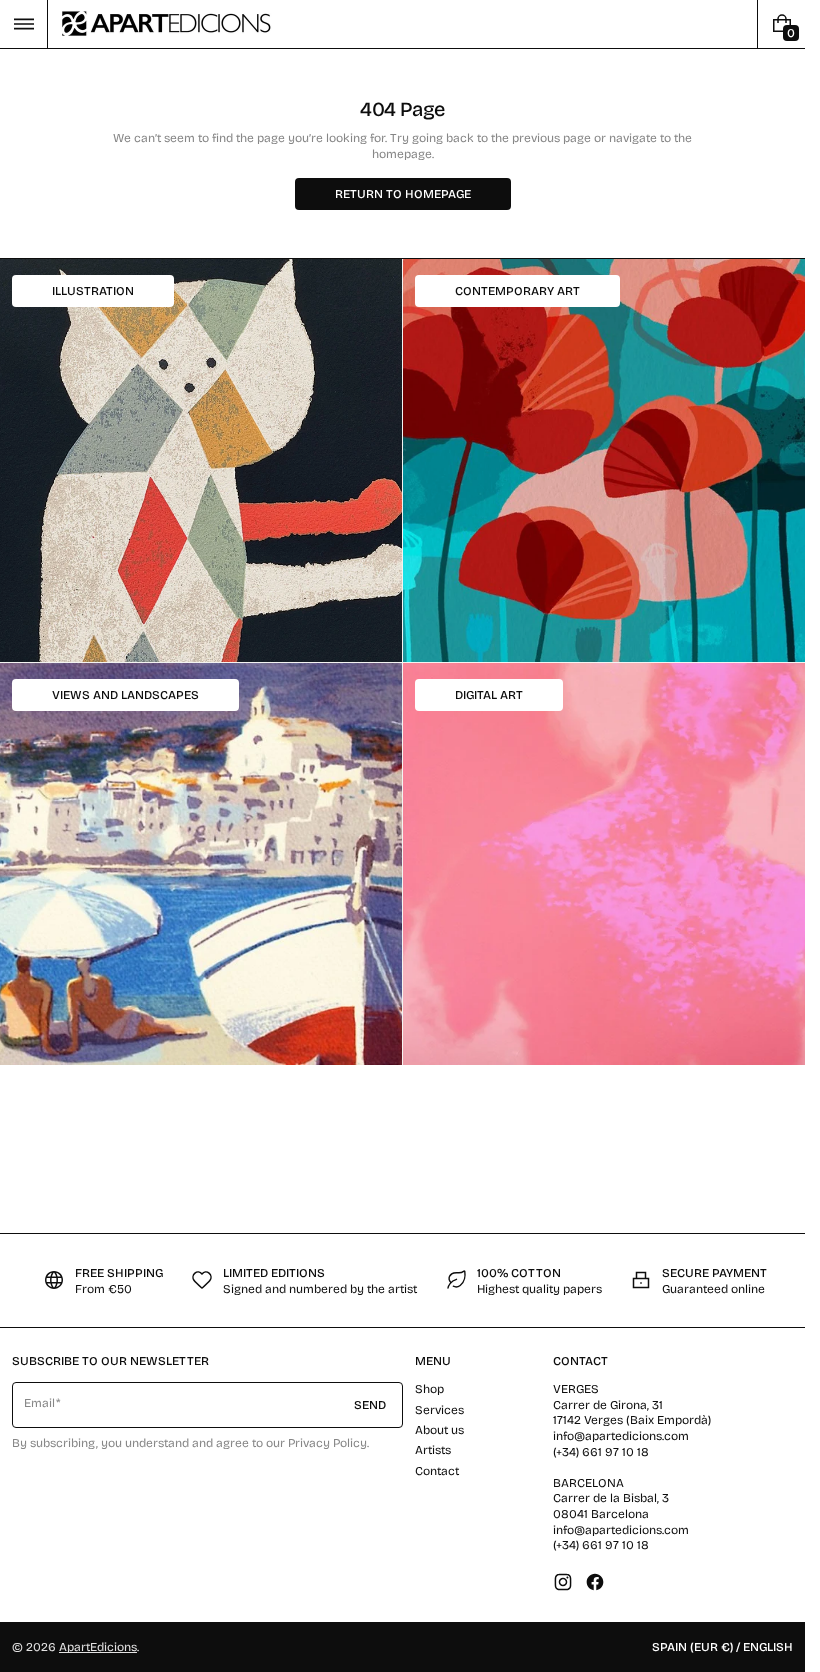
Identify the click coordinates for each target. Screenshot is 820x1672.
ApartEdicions (98, 1647)
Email (39, 1403)
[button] (23, 24)
